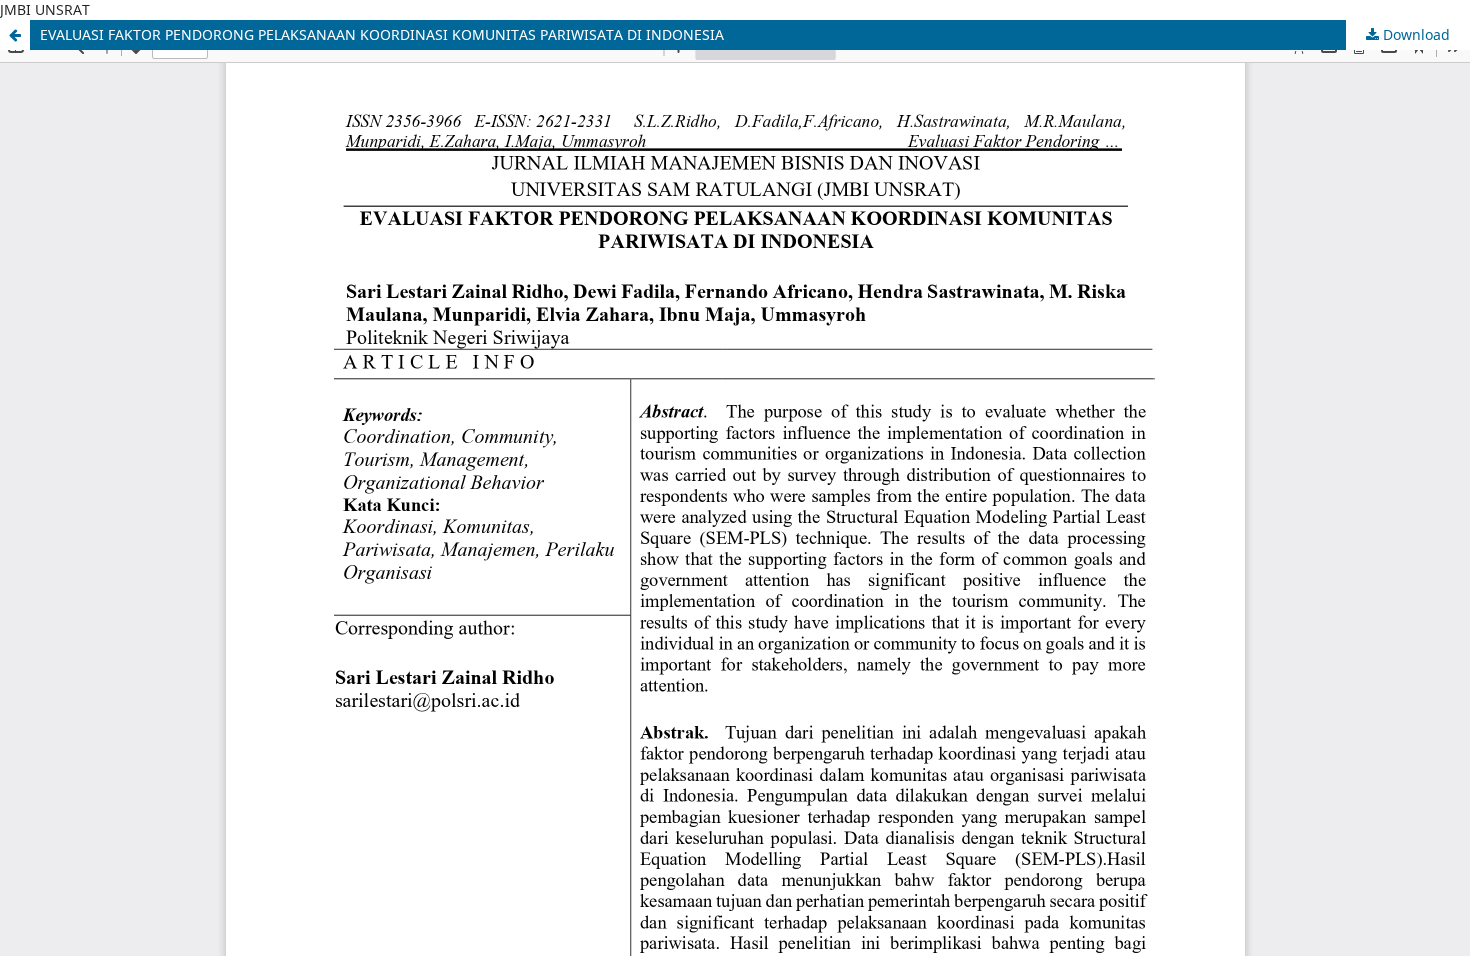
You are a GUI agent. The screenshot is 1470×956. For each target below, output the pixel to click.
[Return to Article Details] (15, 35)
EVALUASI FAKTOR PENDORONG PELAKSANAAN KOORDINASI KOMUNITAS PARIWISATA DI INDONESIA (382, 34)
